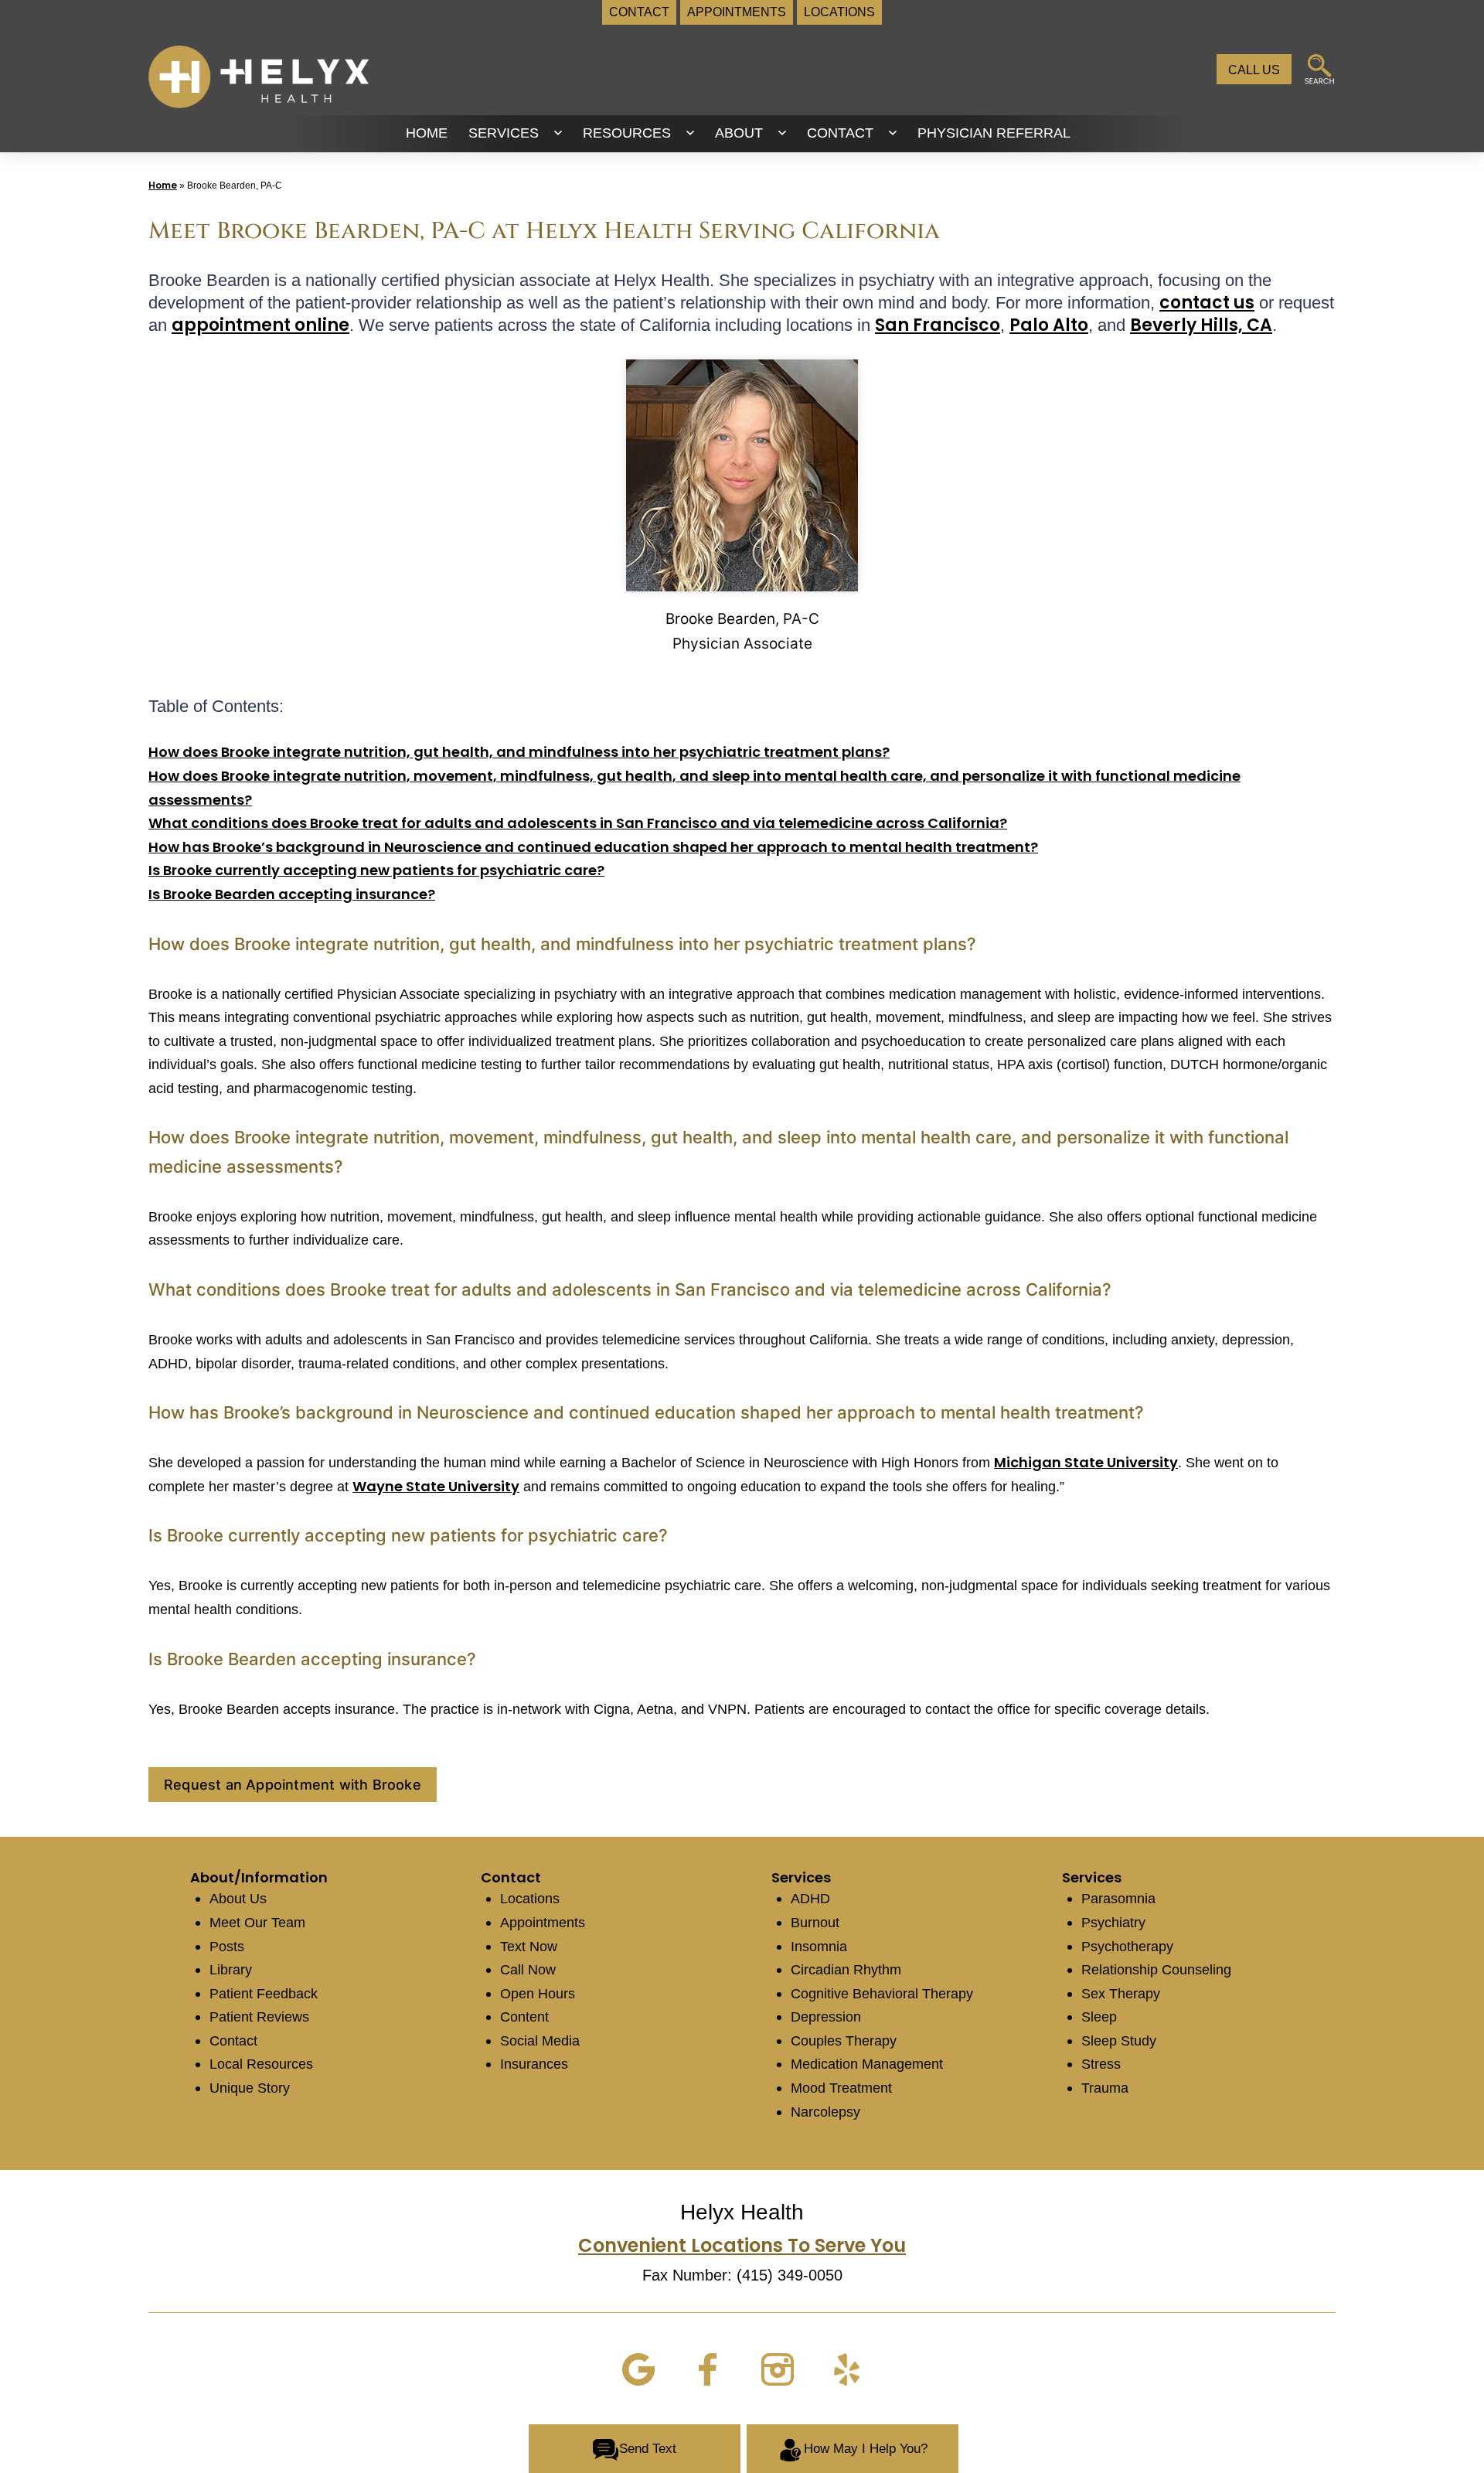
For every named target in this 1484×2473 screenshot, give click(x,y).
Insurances (534, 2064)
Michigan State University (1086, 1462)
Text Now (529, 1947)
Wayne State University (436, 1486)
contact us (1207, 303)
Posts (227, 1947)
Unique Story (250, 2088)
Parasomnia (1118, 1899)
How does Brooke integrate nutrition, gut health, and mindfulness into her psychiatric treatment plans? (519, 752)
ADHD (810, 1899)
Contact (233, 2041)
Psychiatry (1113, 1923)
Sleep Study (1119, 2041)
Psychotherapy (1127, 1947)
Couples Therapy (844, 2041)
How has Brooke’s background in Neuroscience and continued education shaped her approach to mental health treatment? (593, 847)
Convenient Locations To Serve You (742, 2245)
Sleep (1099, 2017)
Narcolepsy (825, 2112)
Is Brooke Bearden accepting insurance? (292, 894)
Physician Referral (994, 133)
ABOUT (739, 133)
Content (524, 2017)
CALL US (1254, 70)
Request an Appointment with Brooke (293, 1785)
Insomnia (819, 1947)
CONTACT (840, 133)
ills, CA (1243, 325)
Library (231, 1970)
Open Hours (538, 1994)
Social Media (540, 2041)
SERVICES (504, 133)
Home (163, 185)
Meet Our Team (257, 1923)
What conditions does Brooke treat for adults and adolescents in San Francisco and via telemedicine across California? (578, 823)
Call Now (528, 1970)
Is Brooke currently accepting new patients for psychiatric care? (376, 870)
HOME (427, 133)
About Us (238, 1899)
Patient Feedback (264, 1994)
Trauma (1105, 2088)
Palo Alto (1049, 325)
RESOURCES (627, 133)
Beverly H (1172, 325)
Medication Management (867, 2064)
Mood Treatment (841, 2088)
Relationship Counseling (1156, 1970)
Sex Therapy (1121, 1994)
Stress (1101, 2064)
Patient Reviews (259, 2017)
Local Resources (261, 2064)
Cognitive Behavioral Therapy (882, 1994)
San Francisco (938, 325)
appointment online (260, 325)
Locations (530, 1899)
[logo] (259, 76)
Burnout (815, 1923)
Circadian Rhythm (846, 1970)
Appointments (543, 1923)
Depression (826, 2017)
